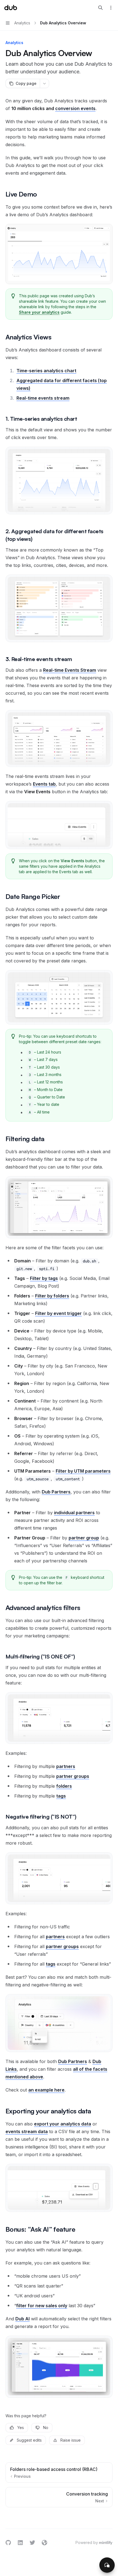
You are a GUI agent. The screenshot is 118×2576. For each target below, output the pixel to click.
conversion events (75, 108)
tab (44, 784)
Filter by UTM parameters (83, 1471)
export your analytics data (63, 2124)
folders (64, 1786)
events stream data (27, 2131)
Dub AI (23, 2319)
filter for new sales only (42, 2306)
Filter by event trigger (58, 1313)
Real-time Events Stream (70, 670)
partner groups (73, 1776)
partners (66, 1766)
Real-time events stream (43, 398)
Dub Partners (56, 1492)
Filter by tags (44, 1278)
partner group (84, 1538)
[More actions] (111, 8)
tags (61, 1796)
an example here (46, 2090)
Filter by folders (52, 1296)
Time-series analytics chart (46, 371)
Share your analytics (39, 312)
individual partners (74, 1513)
